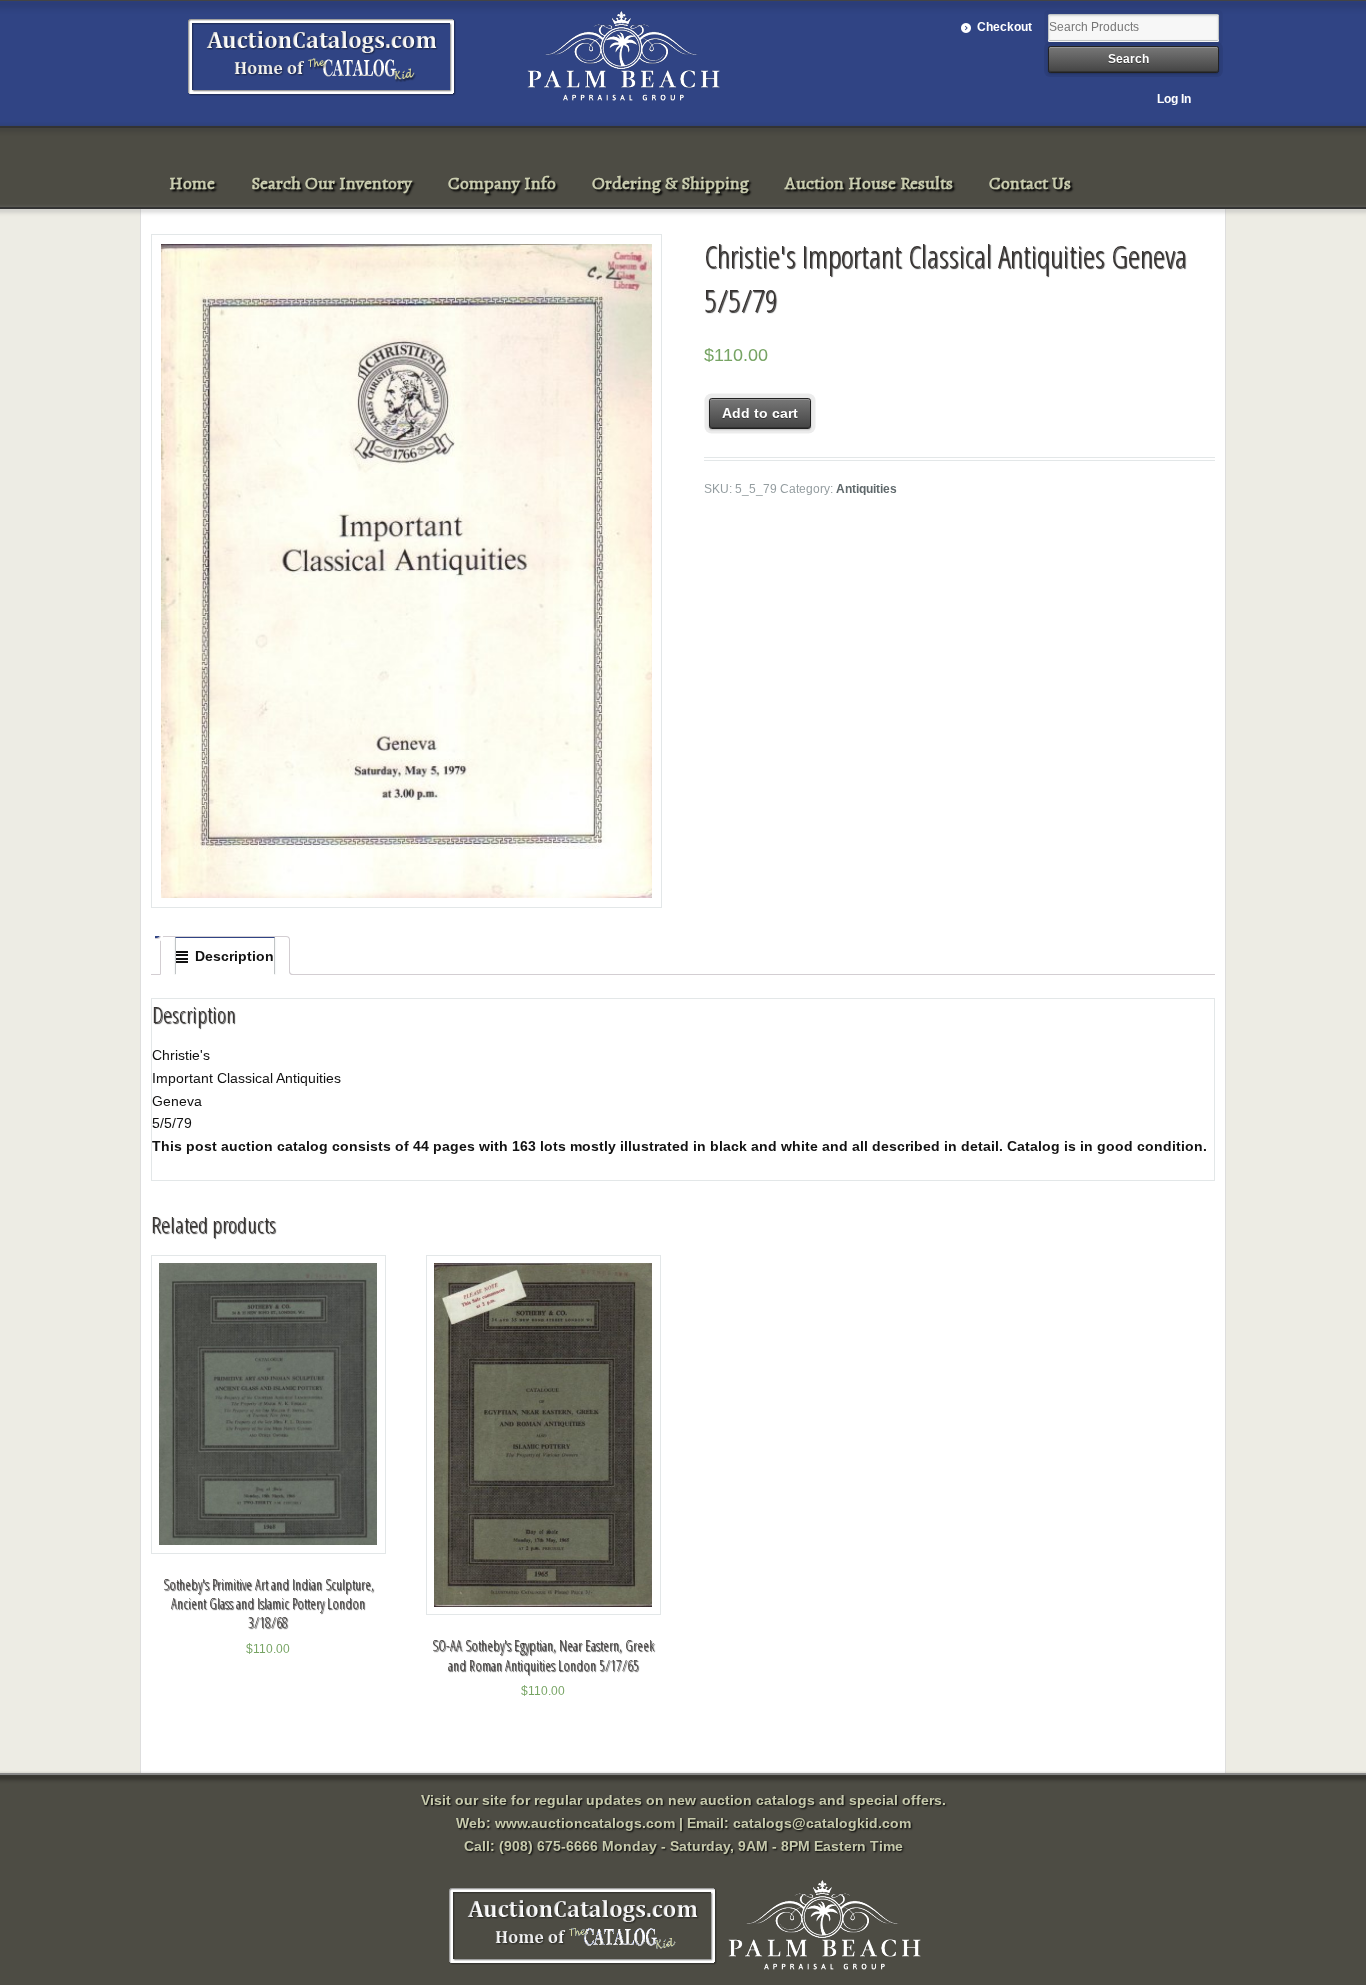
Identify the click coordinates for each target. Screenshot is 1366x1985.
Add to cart (760, 413)
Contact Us (1030, 183)
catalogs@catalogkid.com (822, 1823)
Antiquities (866, 489)
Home (192, 183)
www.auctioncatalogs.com (585, 1823)
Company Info (502, 183)
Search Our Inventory (331, 183)
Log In (1174, 99)
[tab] (225, 956)
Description (234, 956)
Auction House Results (869, 183)
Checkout (1004, 27)
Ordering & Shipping (670, 183)
